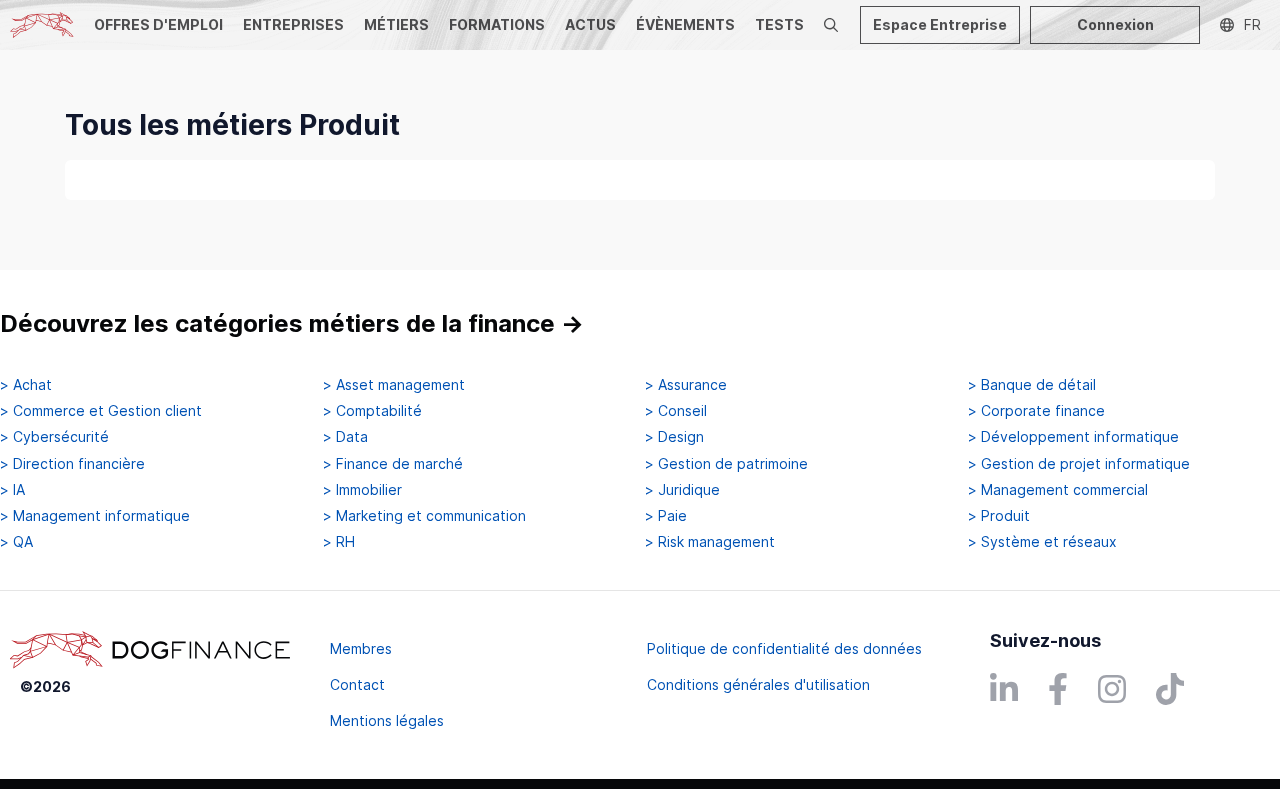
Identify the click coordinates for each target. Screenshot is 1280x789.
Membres (361, 648)
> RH (339, 542)
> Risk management (710, 542)
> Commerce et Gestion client (101, 411)
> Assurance (686, 385)
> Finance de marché (393, 464)
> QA (16, 542)
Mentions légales (387, 720)
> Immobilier (362, 490)
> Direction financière (72, 464)
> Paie (666, 516)
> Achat (26, 385)
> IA (12, 490)
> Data (345, 437)
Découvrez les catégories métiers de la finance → (292, 323)
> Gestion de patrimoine (726, 464)
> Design (674, 437)
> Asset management (394, 385)
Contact (357, 684)
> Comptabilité (372, 411)
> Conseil (676, 411)
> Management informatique (95, 516)
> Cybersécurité (54, 437)
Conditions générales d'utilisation (758, 684)
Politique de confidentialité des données (784, 648)
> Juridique (682, 490)
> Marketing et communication (424, 516)
